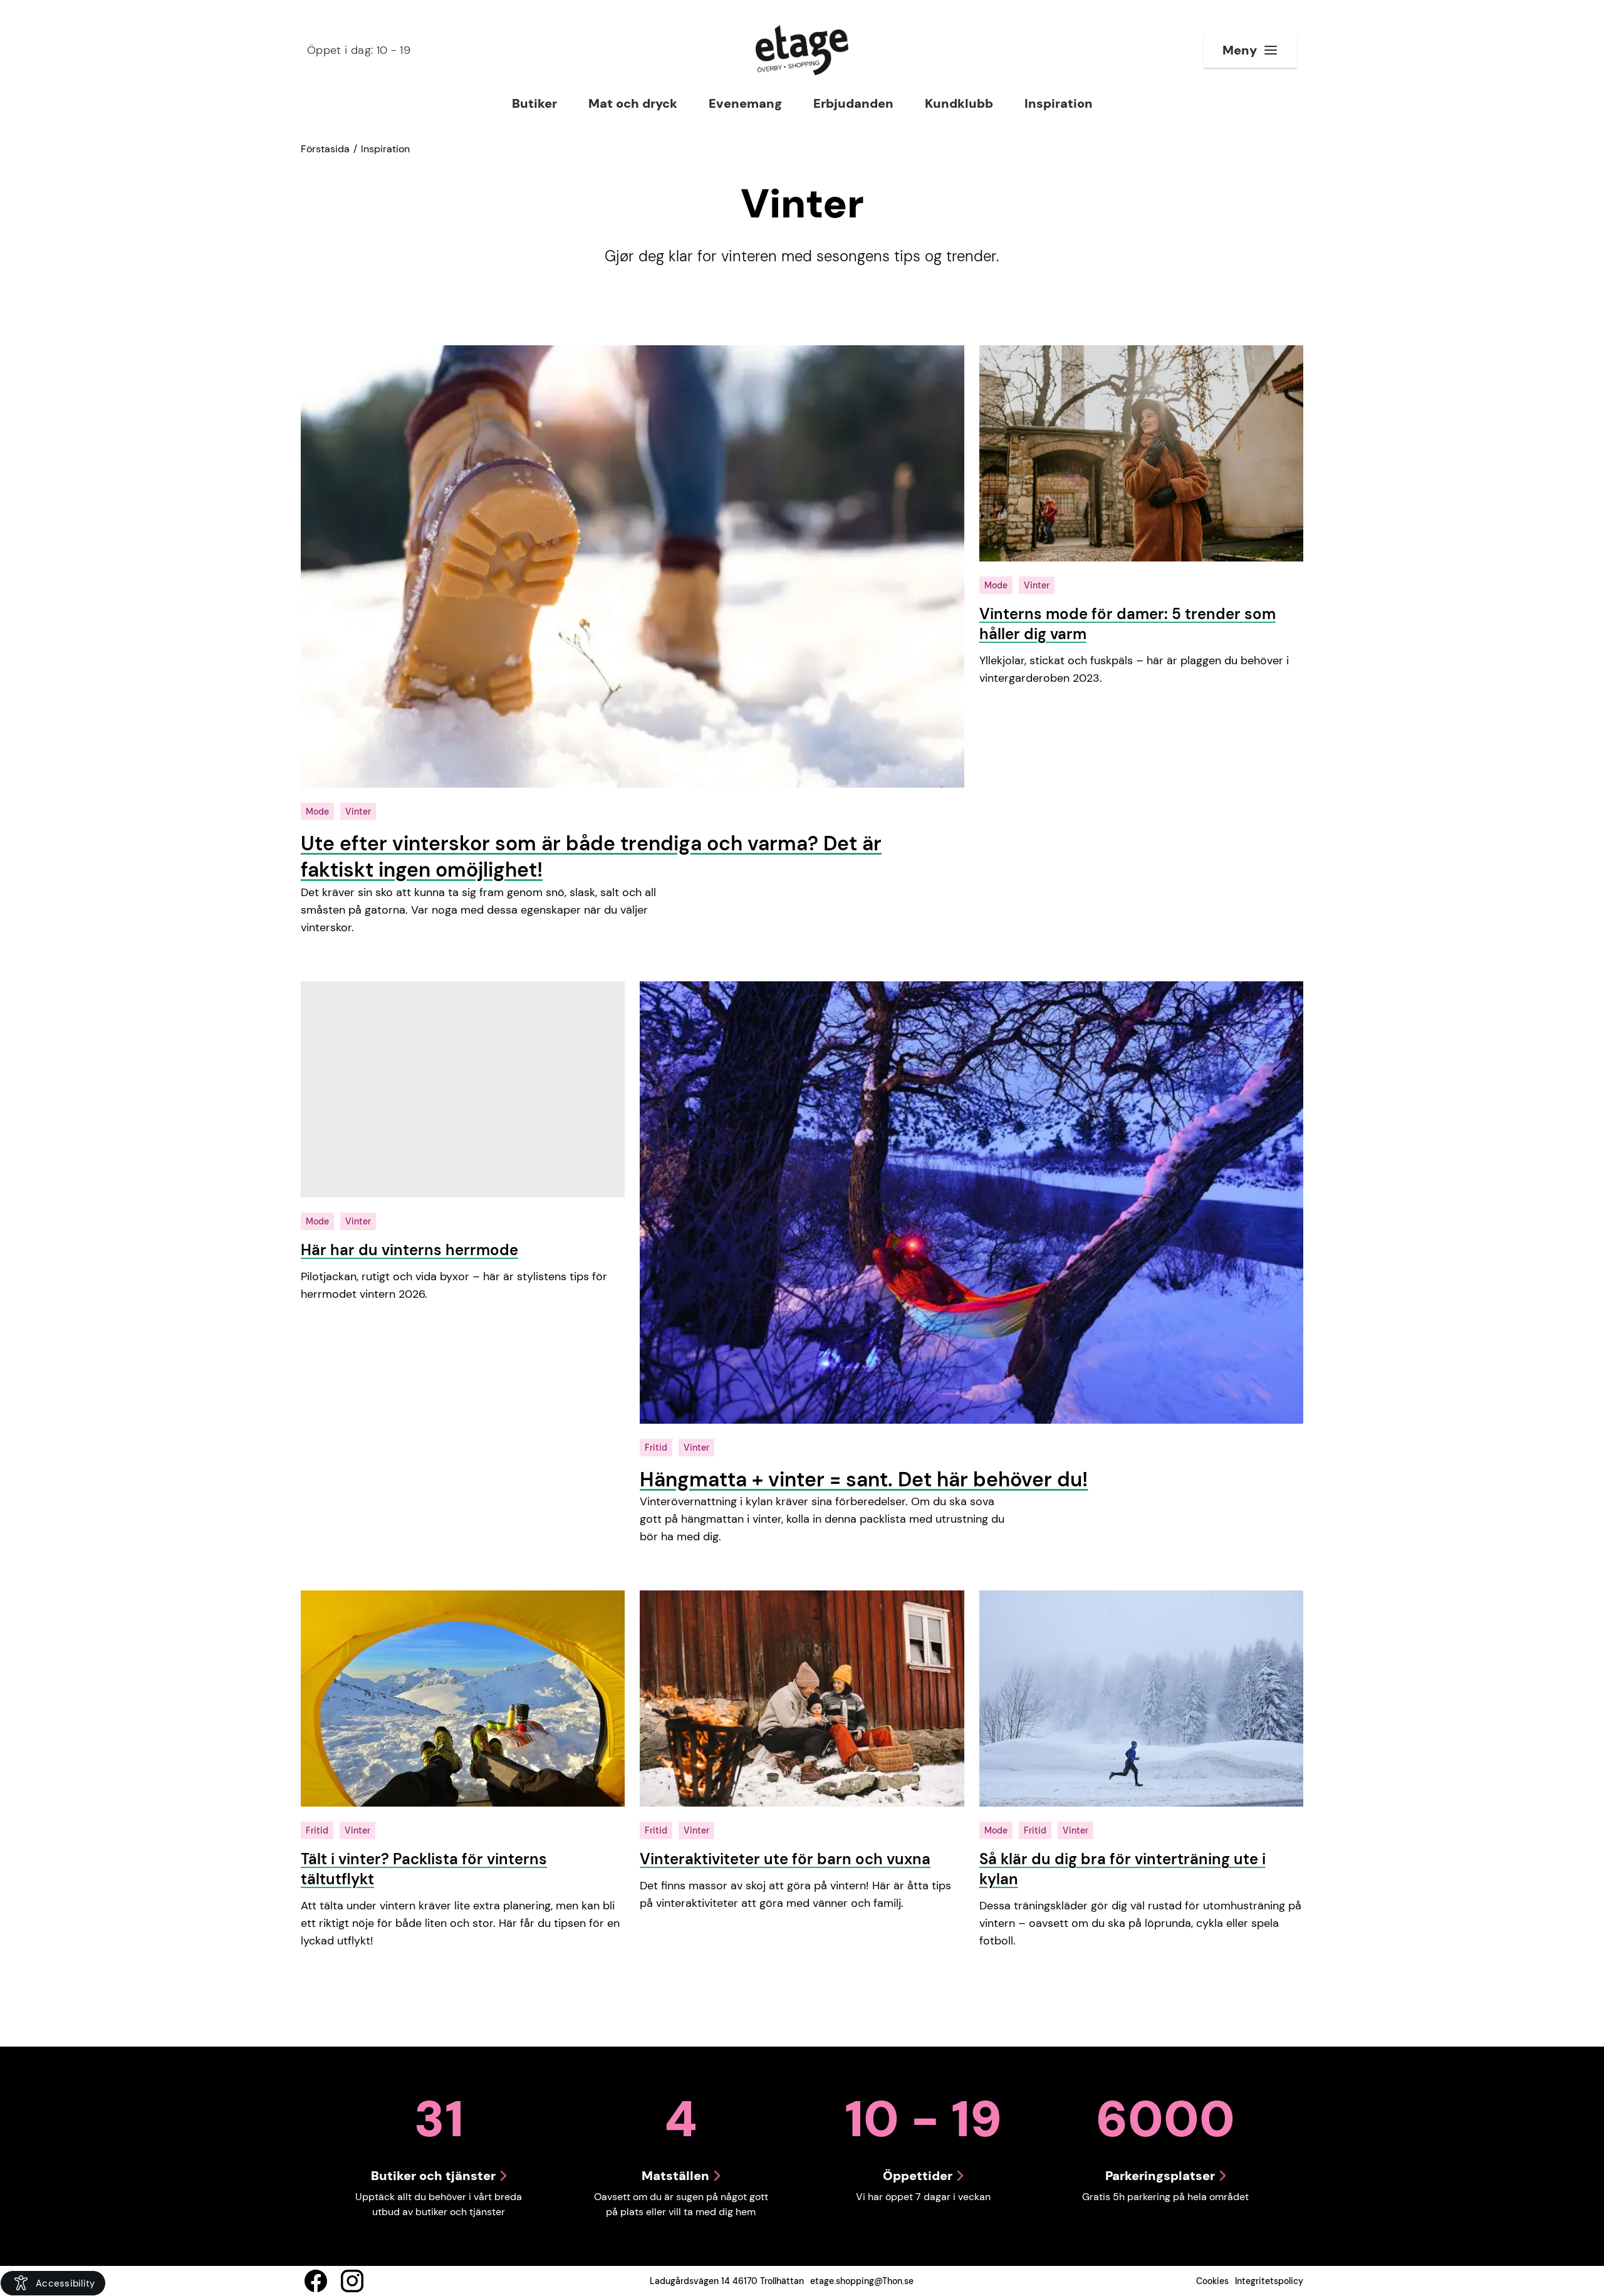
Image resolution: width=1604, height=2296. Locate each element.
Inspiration (385, 149)
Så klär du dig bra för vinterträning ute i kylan (1122, 1869)
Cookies (1212, 2281)
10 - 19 (359, 50)
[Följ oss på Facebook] (316, 2281)
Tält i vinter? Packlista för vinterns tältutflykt (424, 1869)
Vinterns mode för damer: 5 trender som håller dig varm (1127, 624)
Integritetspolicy (1269, 2281)
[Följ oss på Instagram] (352, 2281)
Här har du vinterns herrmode (409, 1250)
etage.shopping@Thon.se (862, 2281)
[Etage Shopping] (802, 50)
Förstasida (325, 149)
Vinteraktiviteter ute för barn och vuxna (785, 1859)
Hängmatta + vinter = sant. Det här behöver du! (864, 1479)
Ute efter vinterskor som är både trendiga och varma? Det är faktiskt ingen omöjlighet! (591, 857)
